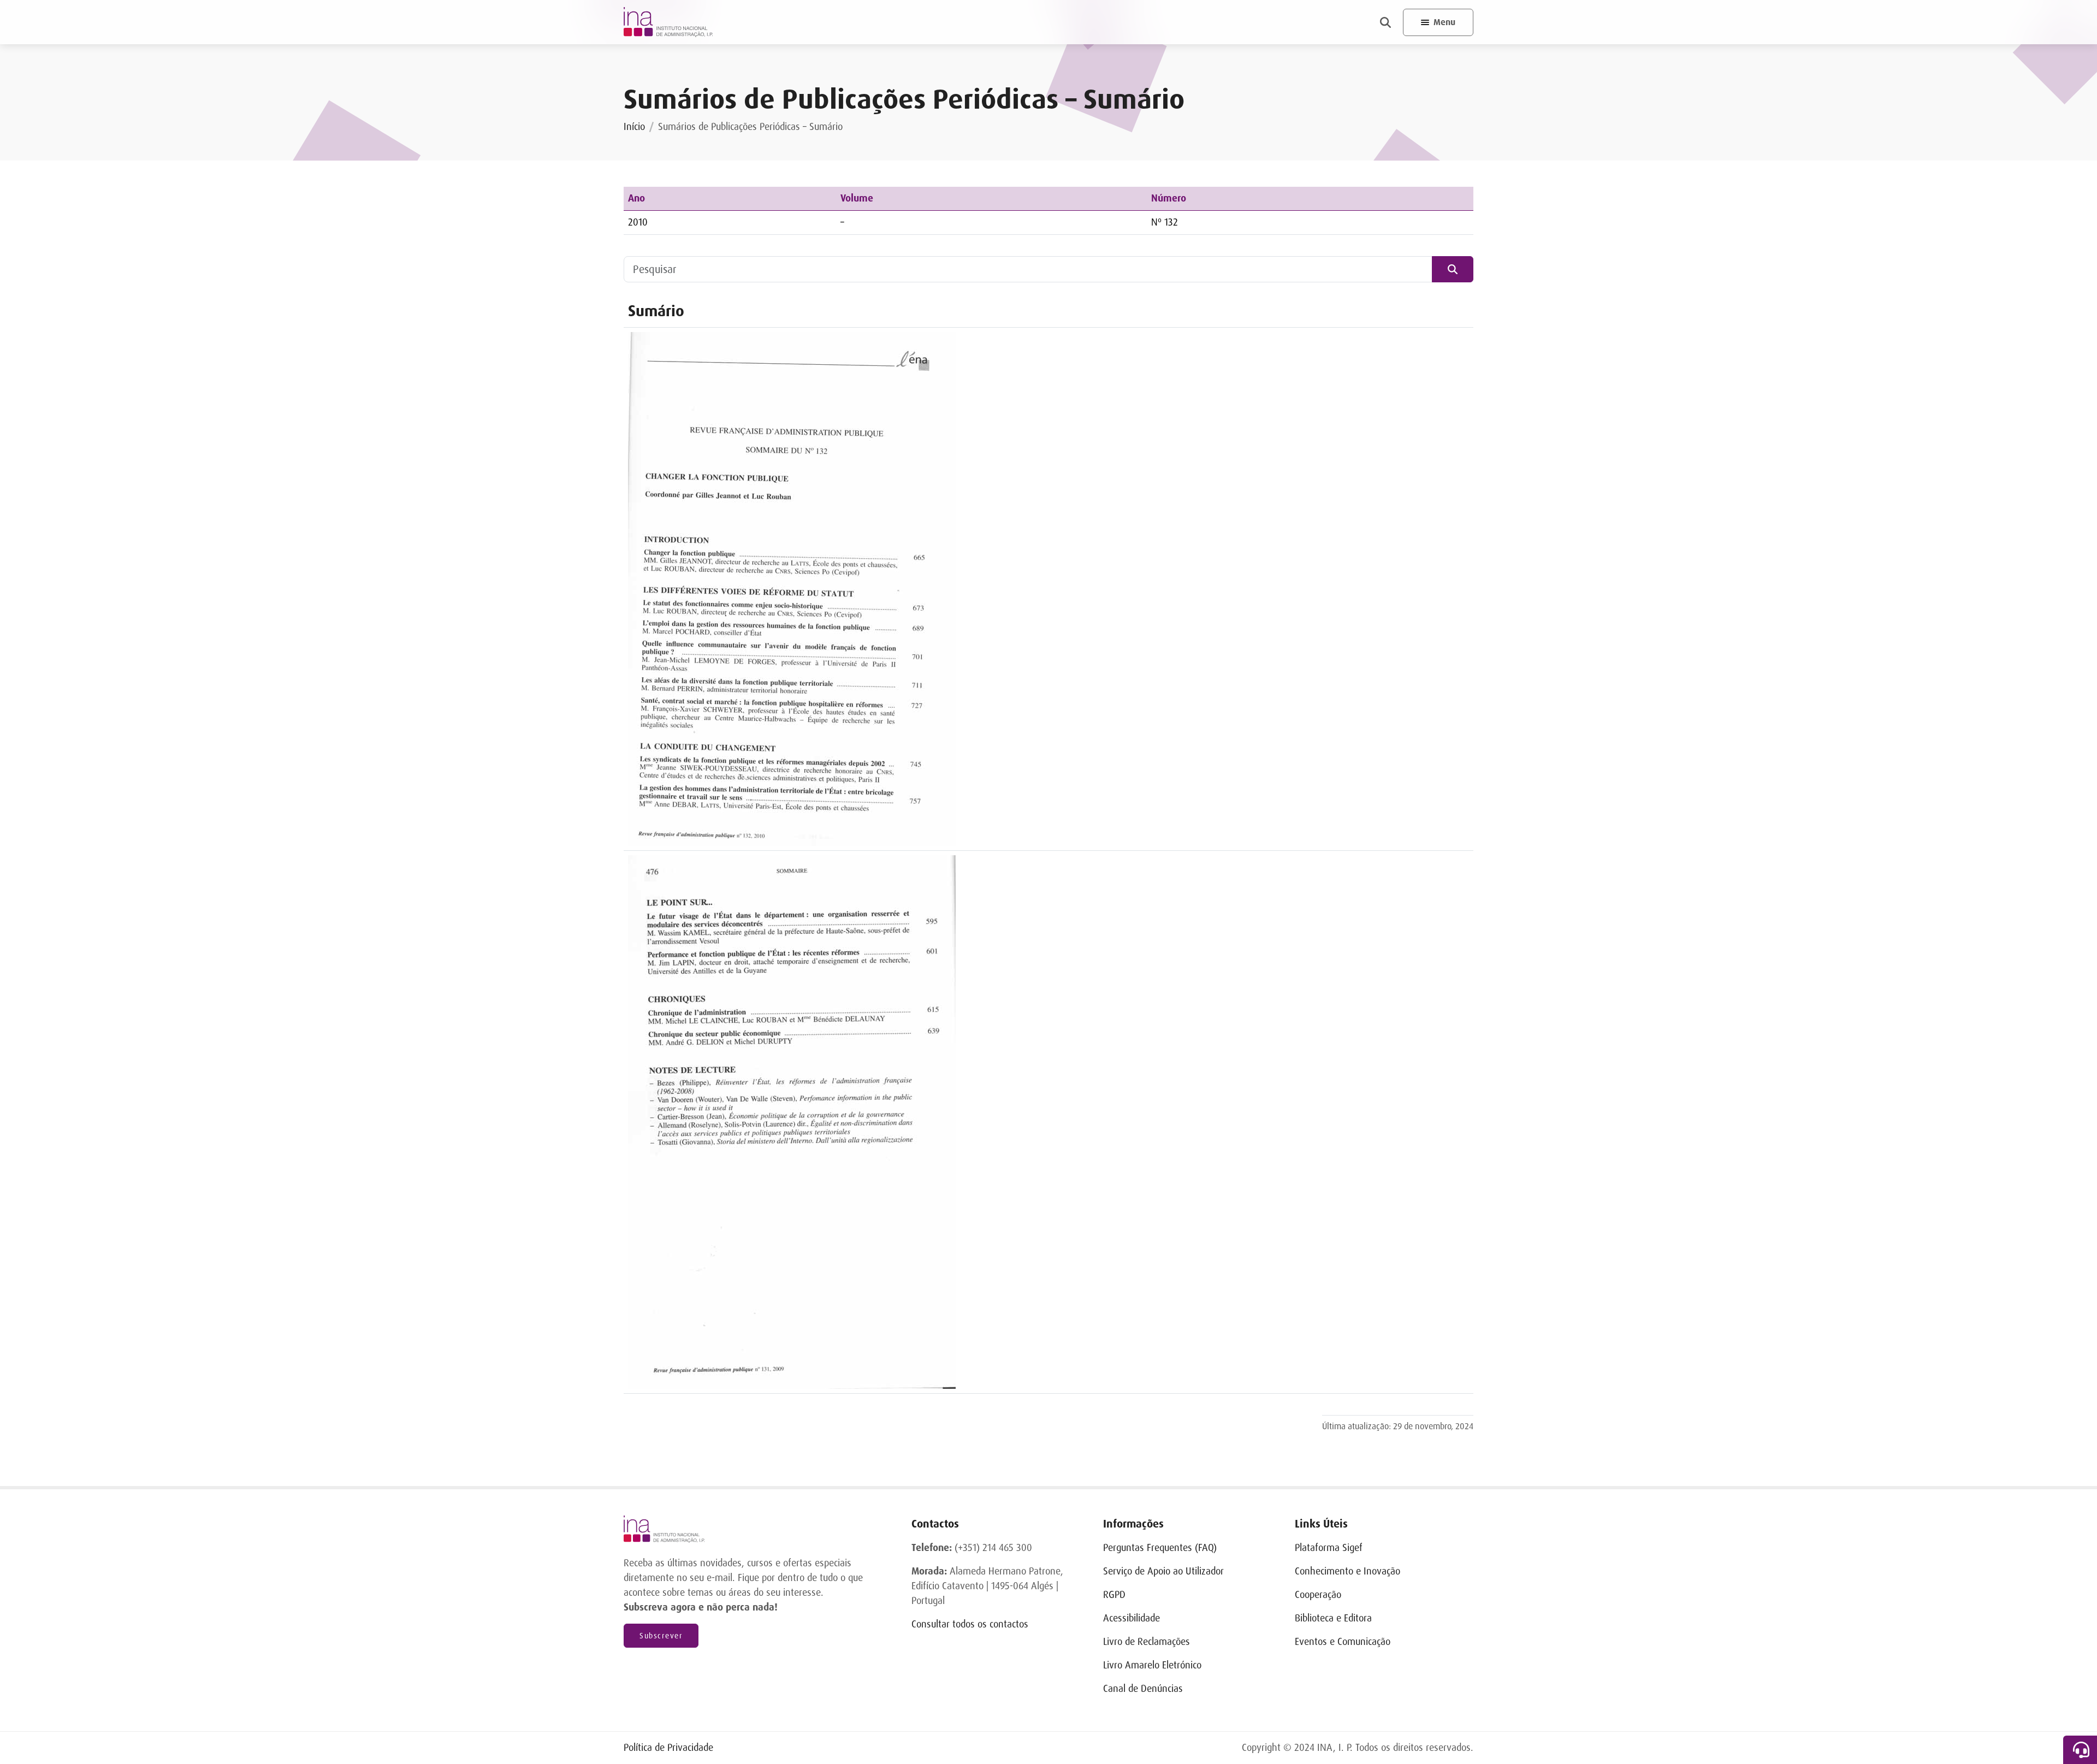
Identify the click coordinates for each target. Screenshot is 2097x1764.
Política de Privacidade (668, 1748)
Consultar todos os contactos (970, 1624)
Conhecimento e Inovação (1347, 1571)
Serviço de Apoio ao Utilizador (1163, 1571)
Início (634, 127)
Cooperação (1318, 1595)
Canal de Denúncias (1143, 1689)
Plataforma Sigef (1329, 1548)
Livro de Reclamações (1147, 1642)
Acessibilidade (1132, 1618)
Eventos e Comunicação (1343, 1642)
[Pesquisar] (1453, 269)
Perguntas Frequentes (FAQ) (1160, 1548)
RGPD (1114, 1595)
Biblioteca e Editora (1333, 1618)
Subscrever (661, 1636)
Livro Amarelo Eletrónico (1152, 1665)
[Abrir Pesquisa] (1385, 22)
